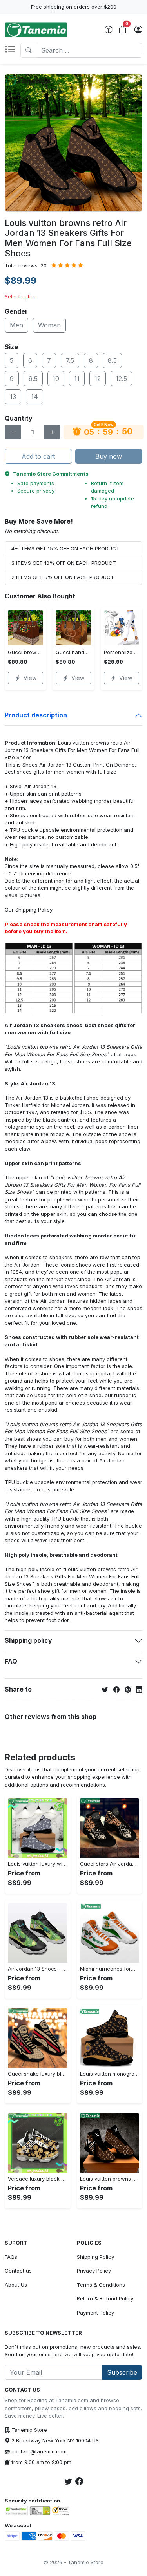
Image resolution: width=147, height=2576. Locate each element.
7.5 (70, 360)
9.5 (33, 379)
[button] (13, 50)
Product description (36, 715)
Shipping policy (28, 1640)
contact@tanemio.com (39, 2451)
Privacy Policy (94, 2271)
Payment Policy (95, 2313)
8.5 (112, 360)
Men (16, 325)
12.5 (121, 379)
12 (98, 379)
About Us (16, 2285)
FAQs (11, 2257)
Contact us (18, 2271)
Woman (49, 325)
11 (77, 379)
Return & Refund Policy (105, 2298)
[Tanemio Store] (36, 30)
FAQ (11, 1661)
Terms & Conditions (101, 2285)
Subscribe (122, 2372)
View (30, 678)
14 (34, 397)
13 (13, 397)
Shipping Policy (34, 910)
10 (56, 379)
